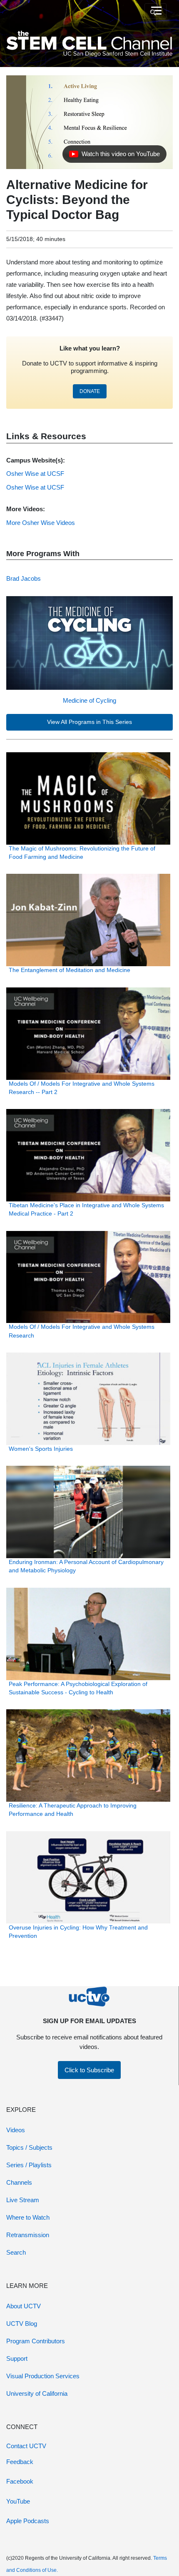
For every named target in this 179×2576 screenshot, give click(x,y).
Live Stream (23, 2200)
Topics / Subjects (29, 2147)
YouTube (18, 2501)
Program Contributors (36, 2341)
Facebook (20, 2481)
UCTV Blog (22, 2324)
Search (16, 2252)
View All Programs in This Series (89, 722)
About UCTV (24, 2306)
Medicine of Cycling (89, 700)
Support (17, 2358)
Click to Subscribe (89, 2070)
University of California (37, 2393)
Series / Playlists (29, 2165)
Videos (16, 2130)
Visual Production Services (43, 2376)
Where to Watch (28, 2217)
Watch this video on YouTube (114, 156)
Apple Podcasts (28, 2521)
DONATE (90, 391)
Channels (19, 2182)
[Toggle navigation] (155, 11)
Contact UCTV (26, 2446)
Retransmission (28, 2235)
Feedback (20, 2462)
